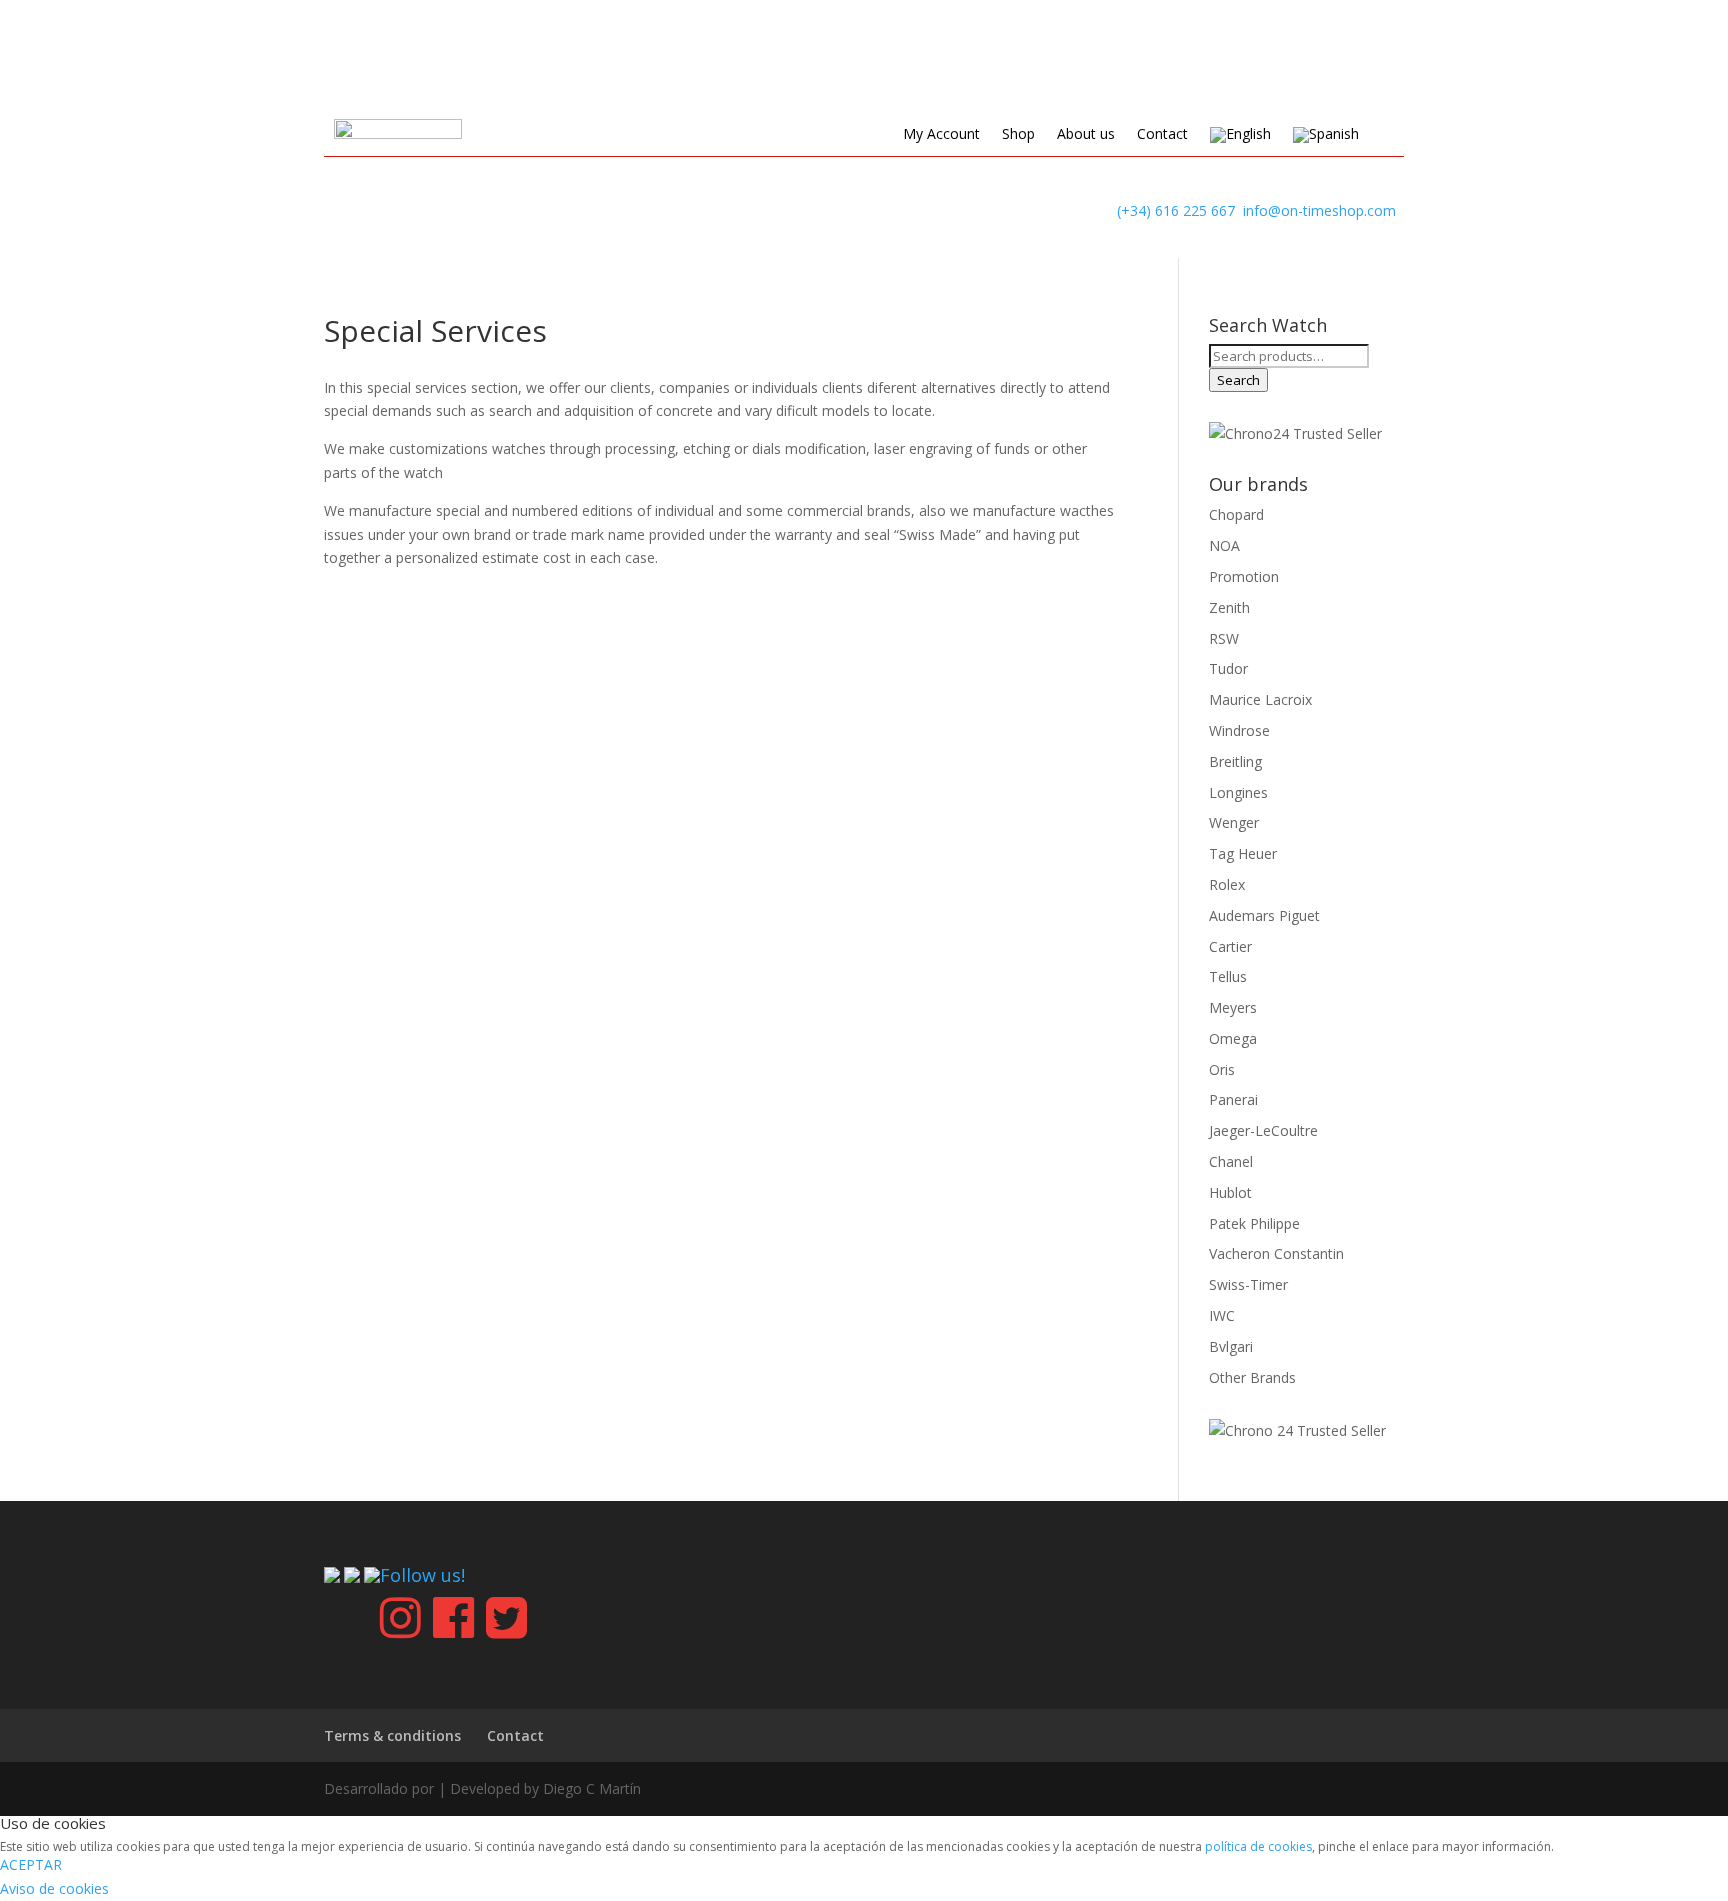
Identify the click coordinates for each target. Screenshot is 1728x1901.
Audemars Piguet (1264, 915)
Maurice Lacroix (1260, 699)
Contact (1162, 135)
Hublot (1230, 1192)
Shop (1018, 135)
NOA (1224, 545)
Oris (1222, 1069)
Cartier (1230, 946)
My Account (941, 135)
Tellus (1228, 976)
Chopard (1236, 514)
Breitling (1235, 761)
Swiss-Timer (1248, 1284)
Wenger (1234, 822)
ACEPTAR (31, 1864)
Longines (1238, 792)
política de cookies (1258, 1846)
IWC (1222, 1315)
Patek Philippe (1254, 1223)
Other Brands (1252, 1377)
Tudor (1228, 668)
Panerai (1233, 1099)
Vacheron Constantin (1276, 1253)
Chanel (1231, 1161)
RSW (1224, 638)
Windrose (1239, 730)
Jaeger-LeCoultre (1263, 1130)
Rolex (1227, 884)
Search (1238, 380)
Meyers (1233, 1007)
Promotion (1244, 576)
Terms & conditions (392, 1735)
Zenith (1229, 607)
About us (1086, 135)
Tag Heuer (1243, 853)
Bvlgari (1231, 1346)
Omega (1233, 1038)
